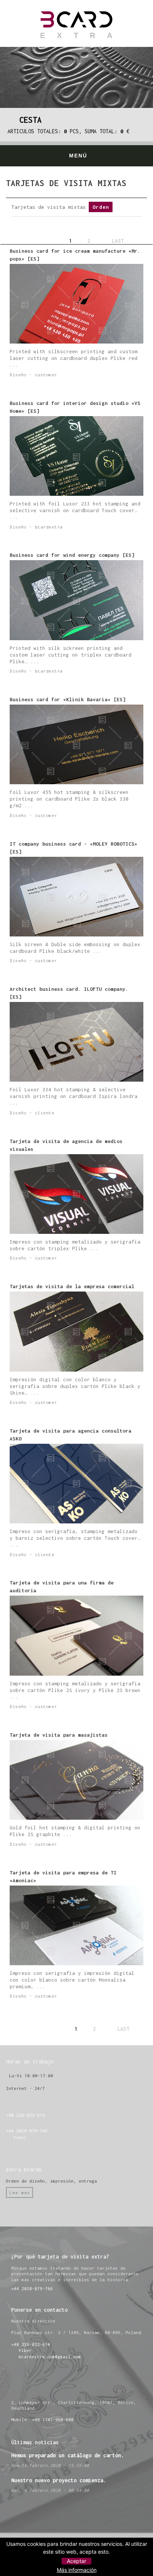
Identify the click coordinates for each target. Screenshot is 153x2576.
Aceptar (76, 2561)
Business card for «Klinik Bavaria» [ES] (68, 699)
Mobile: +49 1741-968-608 (42, 2419)
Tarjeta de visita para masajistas (59, 1735)
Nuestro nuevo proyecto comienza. (59, 2480)
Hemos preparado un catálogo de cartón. (68, 2455)
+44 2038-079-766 (27, 2131)
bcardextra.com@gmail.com (50, 2357)
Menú (78, 156)
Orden (101, 207)
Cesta (28, 120)
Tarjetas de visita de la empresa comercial (72, 1286)
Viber (19, 2137)
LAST (118, 241)
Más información (77, 2570)
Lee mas (20, 2192)
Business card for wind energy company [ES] (72, 555)
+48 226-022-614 (25, 2115)
